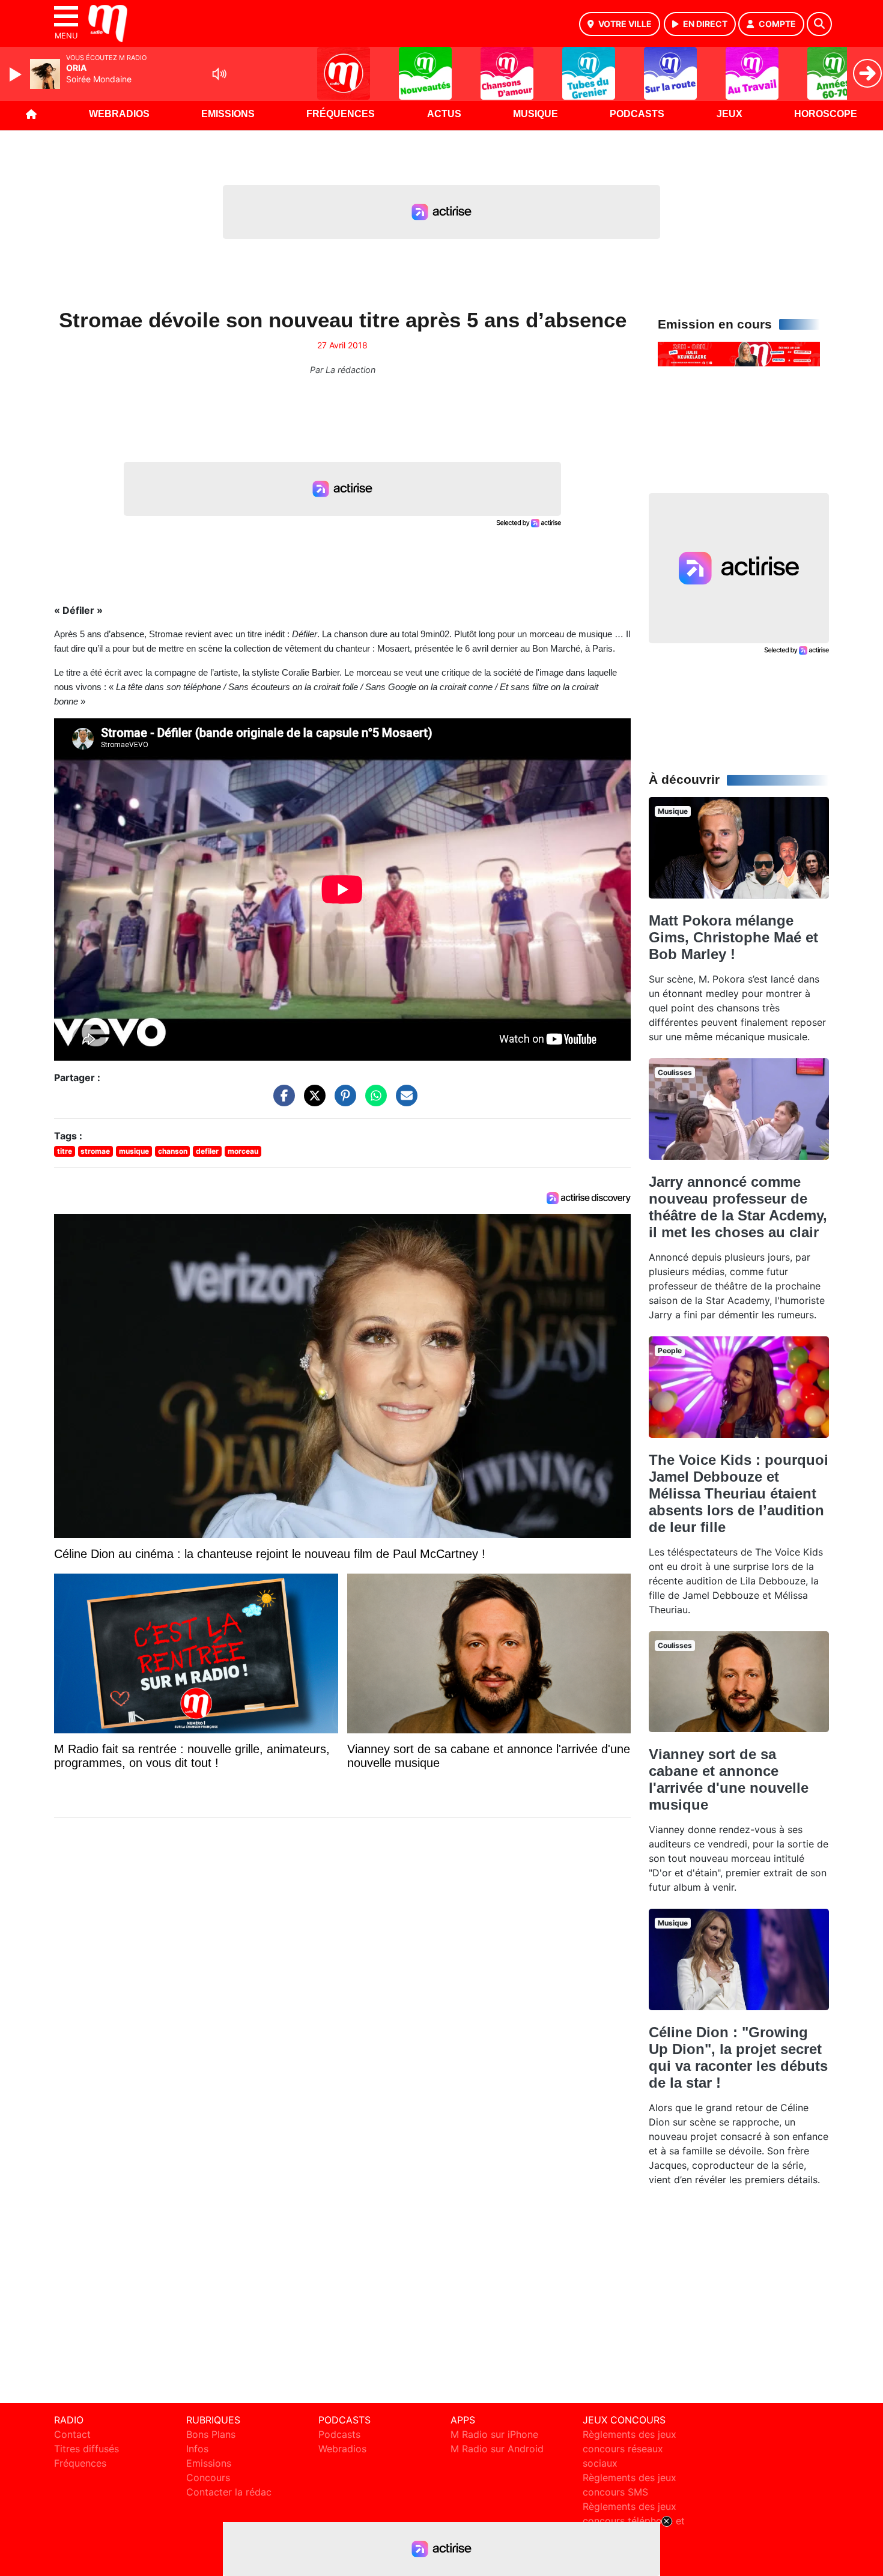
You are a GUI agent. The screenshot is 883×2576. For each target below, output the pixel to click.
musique (134, 1151)
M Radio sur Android (497, 2449)
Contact (72, 2434)
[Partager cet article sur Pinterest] (342, 1102)
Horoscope (826, 114)
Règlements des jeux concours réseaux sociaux (630, 2449)
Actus (444, 114)
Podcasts (637, 114)
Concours (208, 2478)
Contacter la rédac (229, 2492)
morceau (243, 1151)
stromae (95, 1151)
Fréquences (341, 114)
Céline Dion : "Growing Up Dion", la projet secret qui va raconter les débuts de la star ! (738, 2057)
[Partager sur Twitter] (312, 1102)
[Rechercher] (819, 24)
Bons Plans (211, 2434)
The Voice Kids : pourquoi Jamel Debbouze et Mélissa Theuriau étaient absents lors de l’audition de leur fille (739, 1493)
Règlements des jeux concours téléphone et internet (634, 2521)
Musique (536, 114)
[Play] (17, 74)
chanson (173, 1151)
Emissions (228, 114)
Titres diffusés (86, 2449)
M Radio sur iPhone (494, 2434)
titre (65, 1151)
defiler (207, 1151)
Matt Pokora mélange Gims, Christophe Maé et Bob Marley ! (733, 937)
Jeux (730, 114)
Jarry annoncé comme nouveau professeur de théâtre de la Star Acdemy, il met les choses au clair (738, 1207)
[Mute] (219, 74)
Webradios (119, 114)
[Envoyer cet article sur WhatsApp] (373, 1102)
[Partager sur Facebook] (281, 1102)
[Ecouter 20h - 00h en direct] (739, 353)
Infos (197, 2449)
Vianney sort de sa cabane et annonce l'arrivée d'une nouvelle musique (729, 1779)
